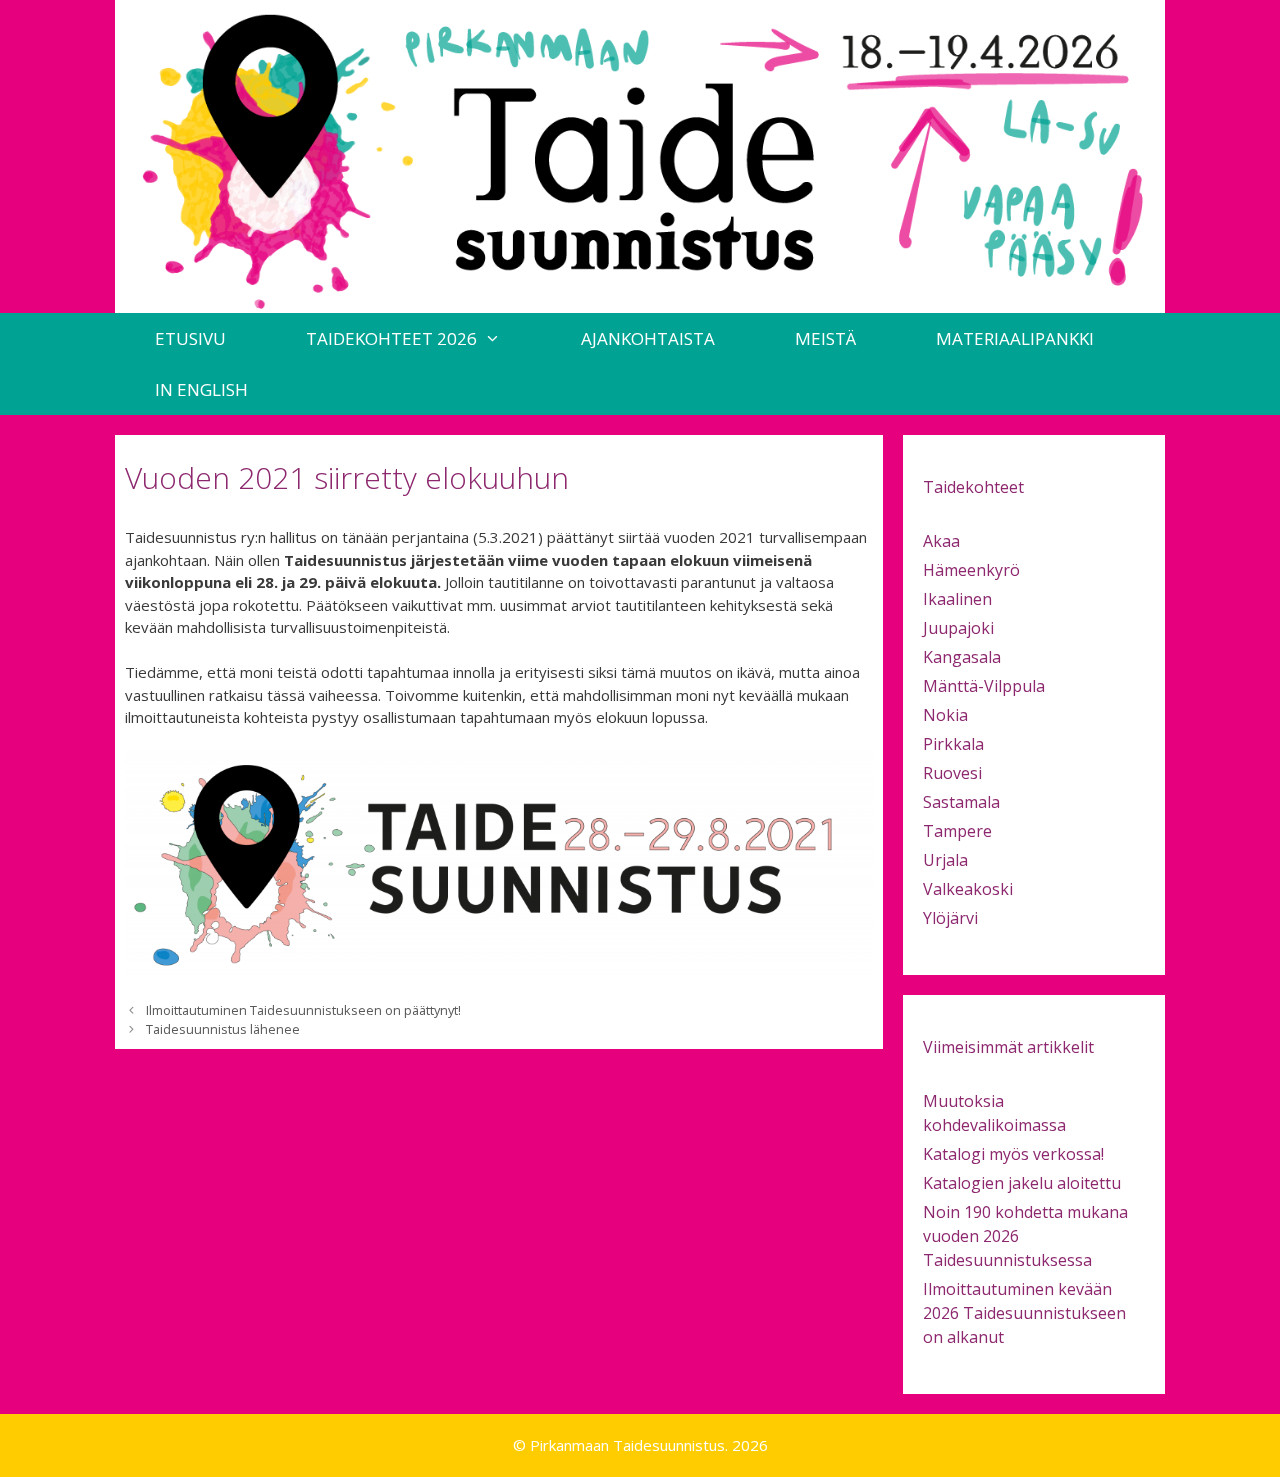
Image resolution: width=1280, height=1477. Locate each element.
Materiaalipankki (1015, 338)
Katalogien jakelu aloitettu (1022, 1183)
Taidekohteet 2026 (391, 338)
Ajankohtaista (648, 338)
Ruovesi (952, 773)
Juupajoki (958, 628)
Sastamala (961, 802)
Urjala (945, 860)
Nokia (945, 715)
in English (201, 389)
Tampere (957, 831)
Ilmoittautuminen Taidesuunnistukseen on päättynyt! (303, 1010)
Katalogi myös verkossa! (1013, 1154)
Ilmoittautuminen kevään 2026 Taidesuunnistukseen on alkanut (1024, 1313)
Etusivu (190, 338)
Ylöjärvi (950, 918)
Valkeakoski (968, 889)
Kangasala (962, 657)
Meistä (825, 338)
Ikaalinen (957, 599)
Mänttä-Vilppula (984, 686)
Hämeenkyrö (971, 570)
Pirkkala (953, 744)
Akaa (941, 541)
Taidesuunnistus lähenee (223, 1029)
